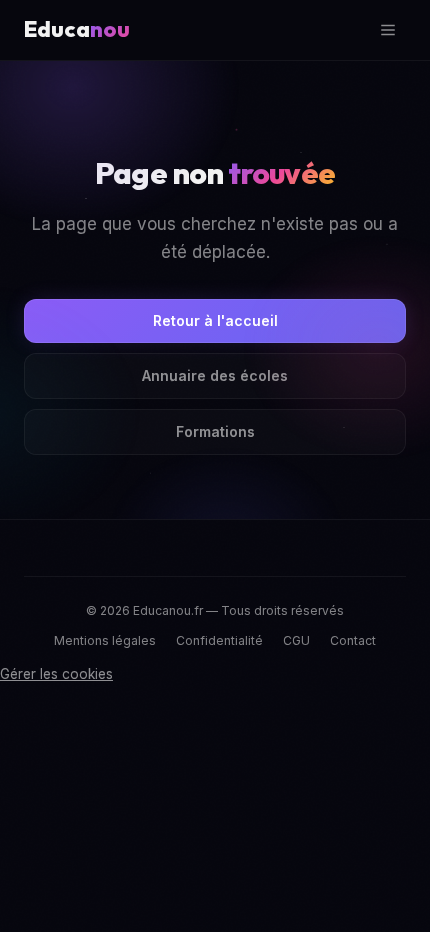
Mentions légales (105, 640)
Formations (215, 431)
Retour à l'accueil (215, 320)
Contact (353, 640)
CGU (296, 640)
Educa (77, 29)
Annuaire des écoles (215, 375)
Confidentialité (219, 640)
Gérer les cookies (56, 674)
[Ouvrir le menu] (388, 30)
